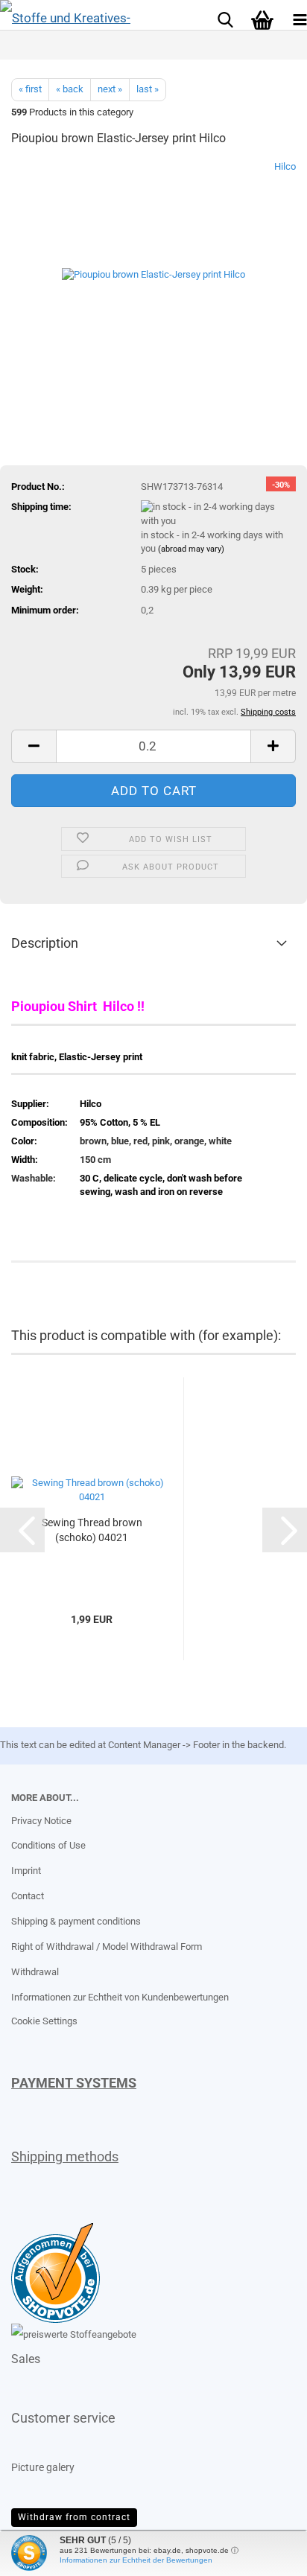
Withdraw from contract (74, 2517)
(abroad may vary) (191, 549)
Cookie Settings (44, 2021)
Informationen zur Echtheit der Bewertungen (136, 2560)
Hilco (285, 166)
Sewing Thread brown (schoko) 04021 (92, 1530)
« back (70, 89)
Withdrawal (35, 1972)
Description (45, 943)
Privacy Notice (41, 1821)
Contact (28, 1896)
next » (110, 89)
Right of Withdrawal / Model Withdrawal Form (107, 1947)
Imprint (26, 1871)
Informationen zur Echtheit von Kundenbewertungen (120, 1997)
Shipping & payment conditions (76, 1921)
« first (30, 89)
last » (148, 89)
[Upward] (41, 2554)
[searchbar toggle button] (225, 19)
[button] (34, 746)
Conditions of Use (48, 1845)
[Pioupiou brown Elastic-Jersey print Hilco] (153, 271)
